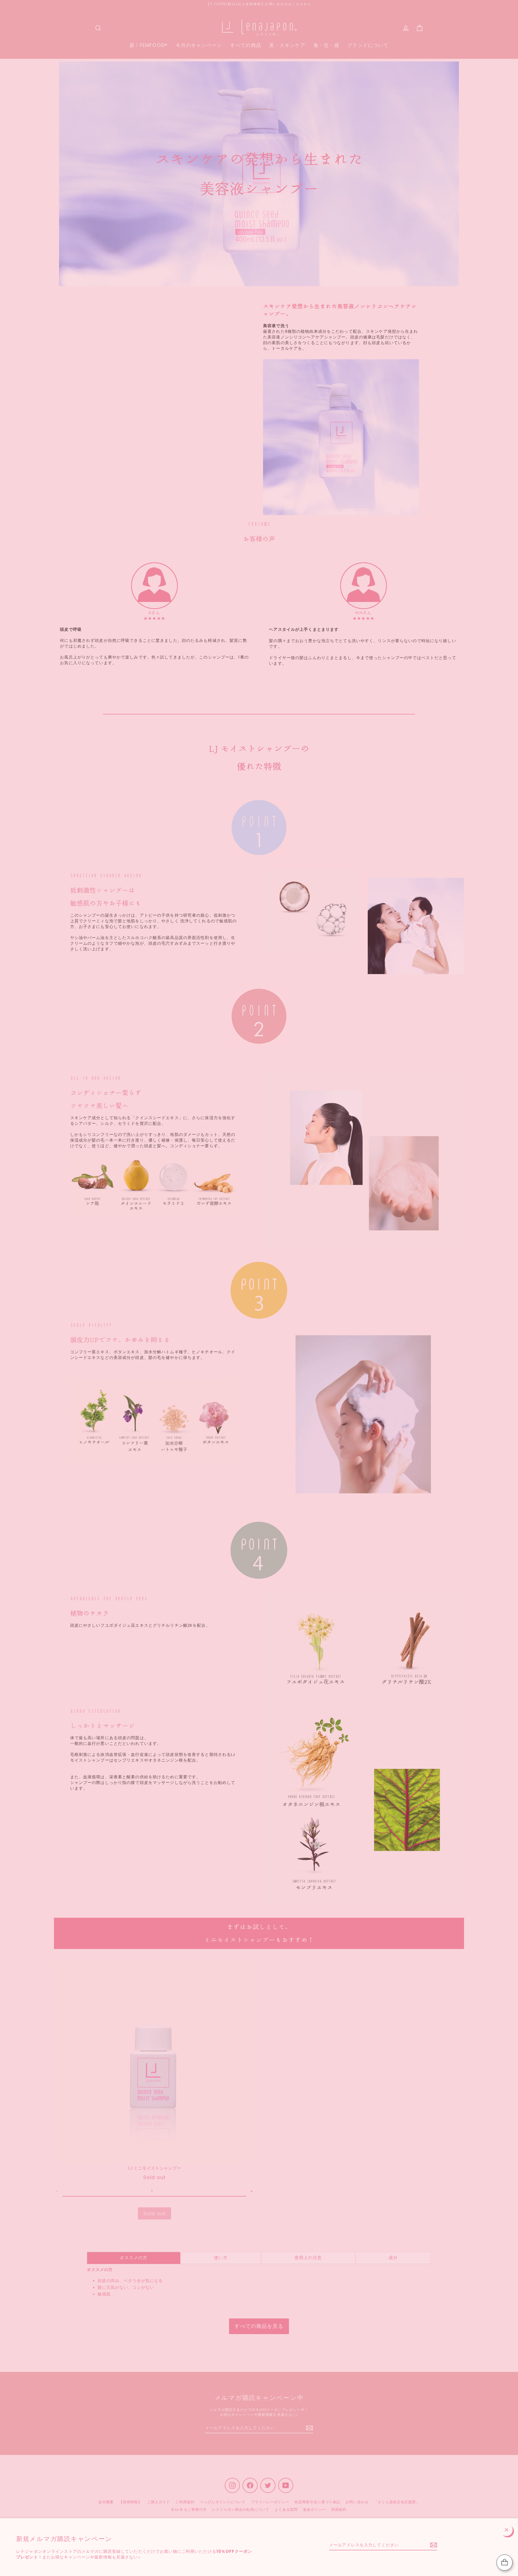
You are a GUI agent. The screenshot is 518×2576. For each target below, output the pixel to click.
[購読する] (433, 2545)
